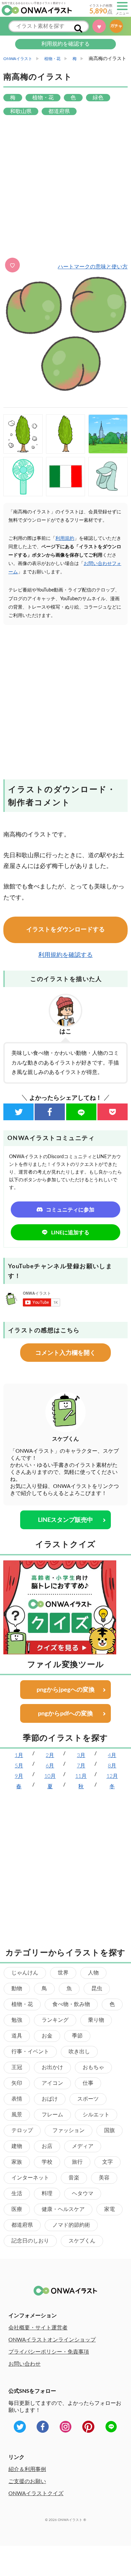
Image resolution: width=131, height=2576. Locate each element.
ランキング (55, 2020)
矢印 (17, 2083)
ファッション (69, 2130)
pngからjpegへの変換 (66, 1690)
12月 (112, 1776)
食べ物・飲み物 (71, 2004)
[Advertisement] (65, 187)
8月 (112, 1766)
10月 (50, 1776)
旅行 (77, 2162)
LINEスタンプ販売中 (65, 1520)
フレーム (52, 2115)
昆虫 (97, 1989)
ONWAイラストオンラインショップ (52, 2340)
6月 (50, 1766)
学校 (47, 2162)
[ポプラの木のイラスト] (66, 434)
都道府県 (22, 2225)
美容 (104, 2178)
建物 (17, 2146)
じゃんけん (25, 1973)
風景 (17, 2115)
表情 (17, 2099)
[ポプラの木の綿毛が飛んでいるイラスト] (23, 434)
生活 (17, 2194)
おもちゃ (93, 2067)
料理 (47, 2194)
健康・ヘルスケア (63, 2209)
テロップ (22, 2130)
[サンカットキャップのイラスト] (108, 477)
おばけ (50, 2099)
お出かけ (52, 2067)
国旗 (110, 2130)
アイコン (52, 2083)
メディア (83, 2146)
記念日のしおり (30, 2241)
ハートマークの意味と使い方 (93, 267)
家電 (110, 2209)
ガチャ (118, 26)
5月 (19, 1766)
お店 (47, 2146)
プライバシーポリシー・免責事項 (49, 2352)
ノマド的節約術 (71, 2225)
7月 (81, 1766)
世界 (63, 1973)
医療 (17, 2209)
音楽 (74, 2178)
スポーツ (88, 2099)
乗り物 (96, 2020)
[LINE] (81, 1112)
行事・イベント (30, 2052)
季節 (77, 2036)
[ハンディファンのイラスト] (23, 477)
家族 (17, 2162)
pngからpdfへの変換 (65, 1714)
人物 (93, 1973)
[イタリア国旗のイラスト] (66, 477)
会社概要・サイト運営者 (38, 2328)
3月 (81, 1755)
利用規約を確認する (65, 44)
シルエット (96, 2115)
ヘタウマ (83, 2194)
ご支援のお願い (27, 2481)
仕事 (88, 2083)
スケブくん (82, 2241)
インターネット (30, 2178)
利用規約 (65, 538)
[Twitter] (18, 1112)
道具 (17, 2036)
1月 (19, 1755)
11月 (81, 1776)
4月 (112, 1755)
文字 (107, 2162)
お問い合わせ (25, 2364)
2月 (50, 1755)
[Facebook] (50, 1112)
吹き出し (79, 2052)
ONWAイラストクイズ (36, 2493)
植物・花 (22, 2004)
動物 (17, 1989)
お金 (47, 2036)
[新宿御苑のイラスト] (108, 434)
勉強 (17, 2020)
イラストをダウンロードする (65, 930)
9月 (19, 1776)
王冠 (17, 2067)
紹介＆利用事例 (27, 2469)
